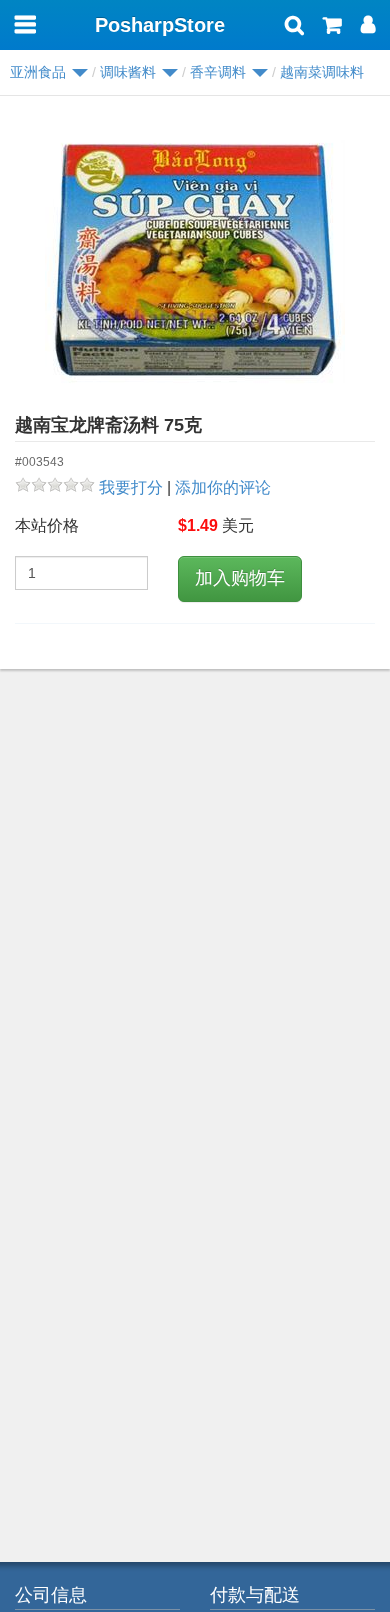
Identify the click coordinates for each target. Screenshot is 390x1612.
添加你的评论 (223, 487)
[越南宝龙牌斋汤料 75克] (195, 261)
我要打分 (131, 487)
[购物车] (332, 27)
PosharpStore (160, 25)
